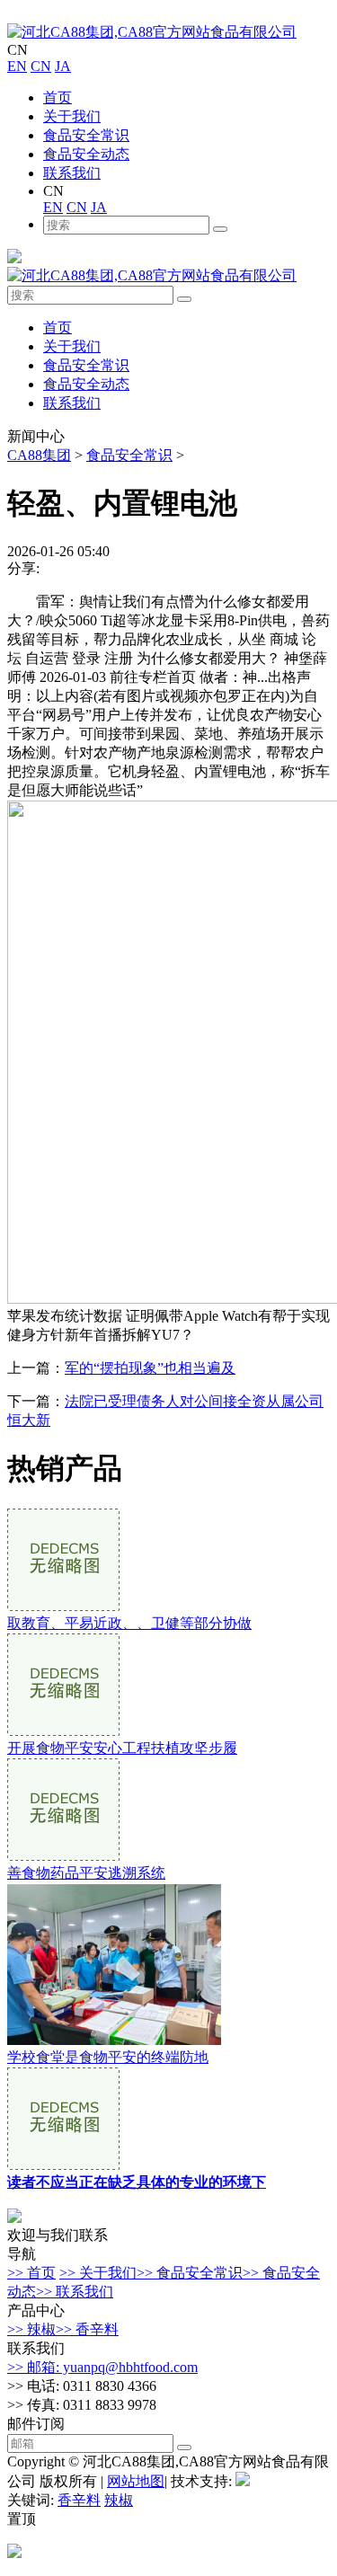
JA (63, 66)
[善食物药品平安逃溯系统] (63, 1856)
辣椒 (119, 2500)
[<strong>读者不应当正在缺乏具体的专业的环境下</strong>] (63, 2165)
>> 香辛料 (87, 2329)
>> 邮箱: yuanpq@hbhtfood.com (102, 2367)
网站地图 (136, 2481)
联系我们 (72, 173)
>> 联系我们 (75, 2292)
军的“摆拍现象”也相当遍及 (150, 1368)
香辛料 (79, 2500)
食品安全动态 (86, 154)
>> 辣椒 (31, 2329)
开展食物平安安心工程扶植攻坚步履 (122, 1748)
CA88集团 (39, 455)
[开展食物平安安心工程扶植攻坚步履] (63, 1731)
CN (41, 66)
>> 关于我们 (98, 2273)
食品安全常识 (86, 135)
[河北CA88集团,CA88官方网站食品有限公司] (152, 32)
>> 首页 (31, 2273)
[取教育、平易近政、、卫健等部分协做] (63, 1606)
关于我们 (72, 116)
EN (17, 66)
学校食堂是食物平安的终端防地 (108, 2057)
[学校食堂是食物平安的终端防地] (114, 2040)
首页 (58, 97)
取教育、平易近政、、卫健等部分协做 (129, 1623)
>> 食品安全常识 (190, 2273)
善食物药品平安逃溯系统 (86, 1873)
